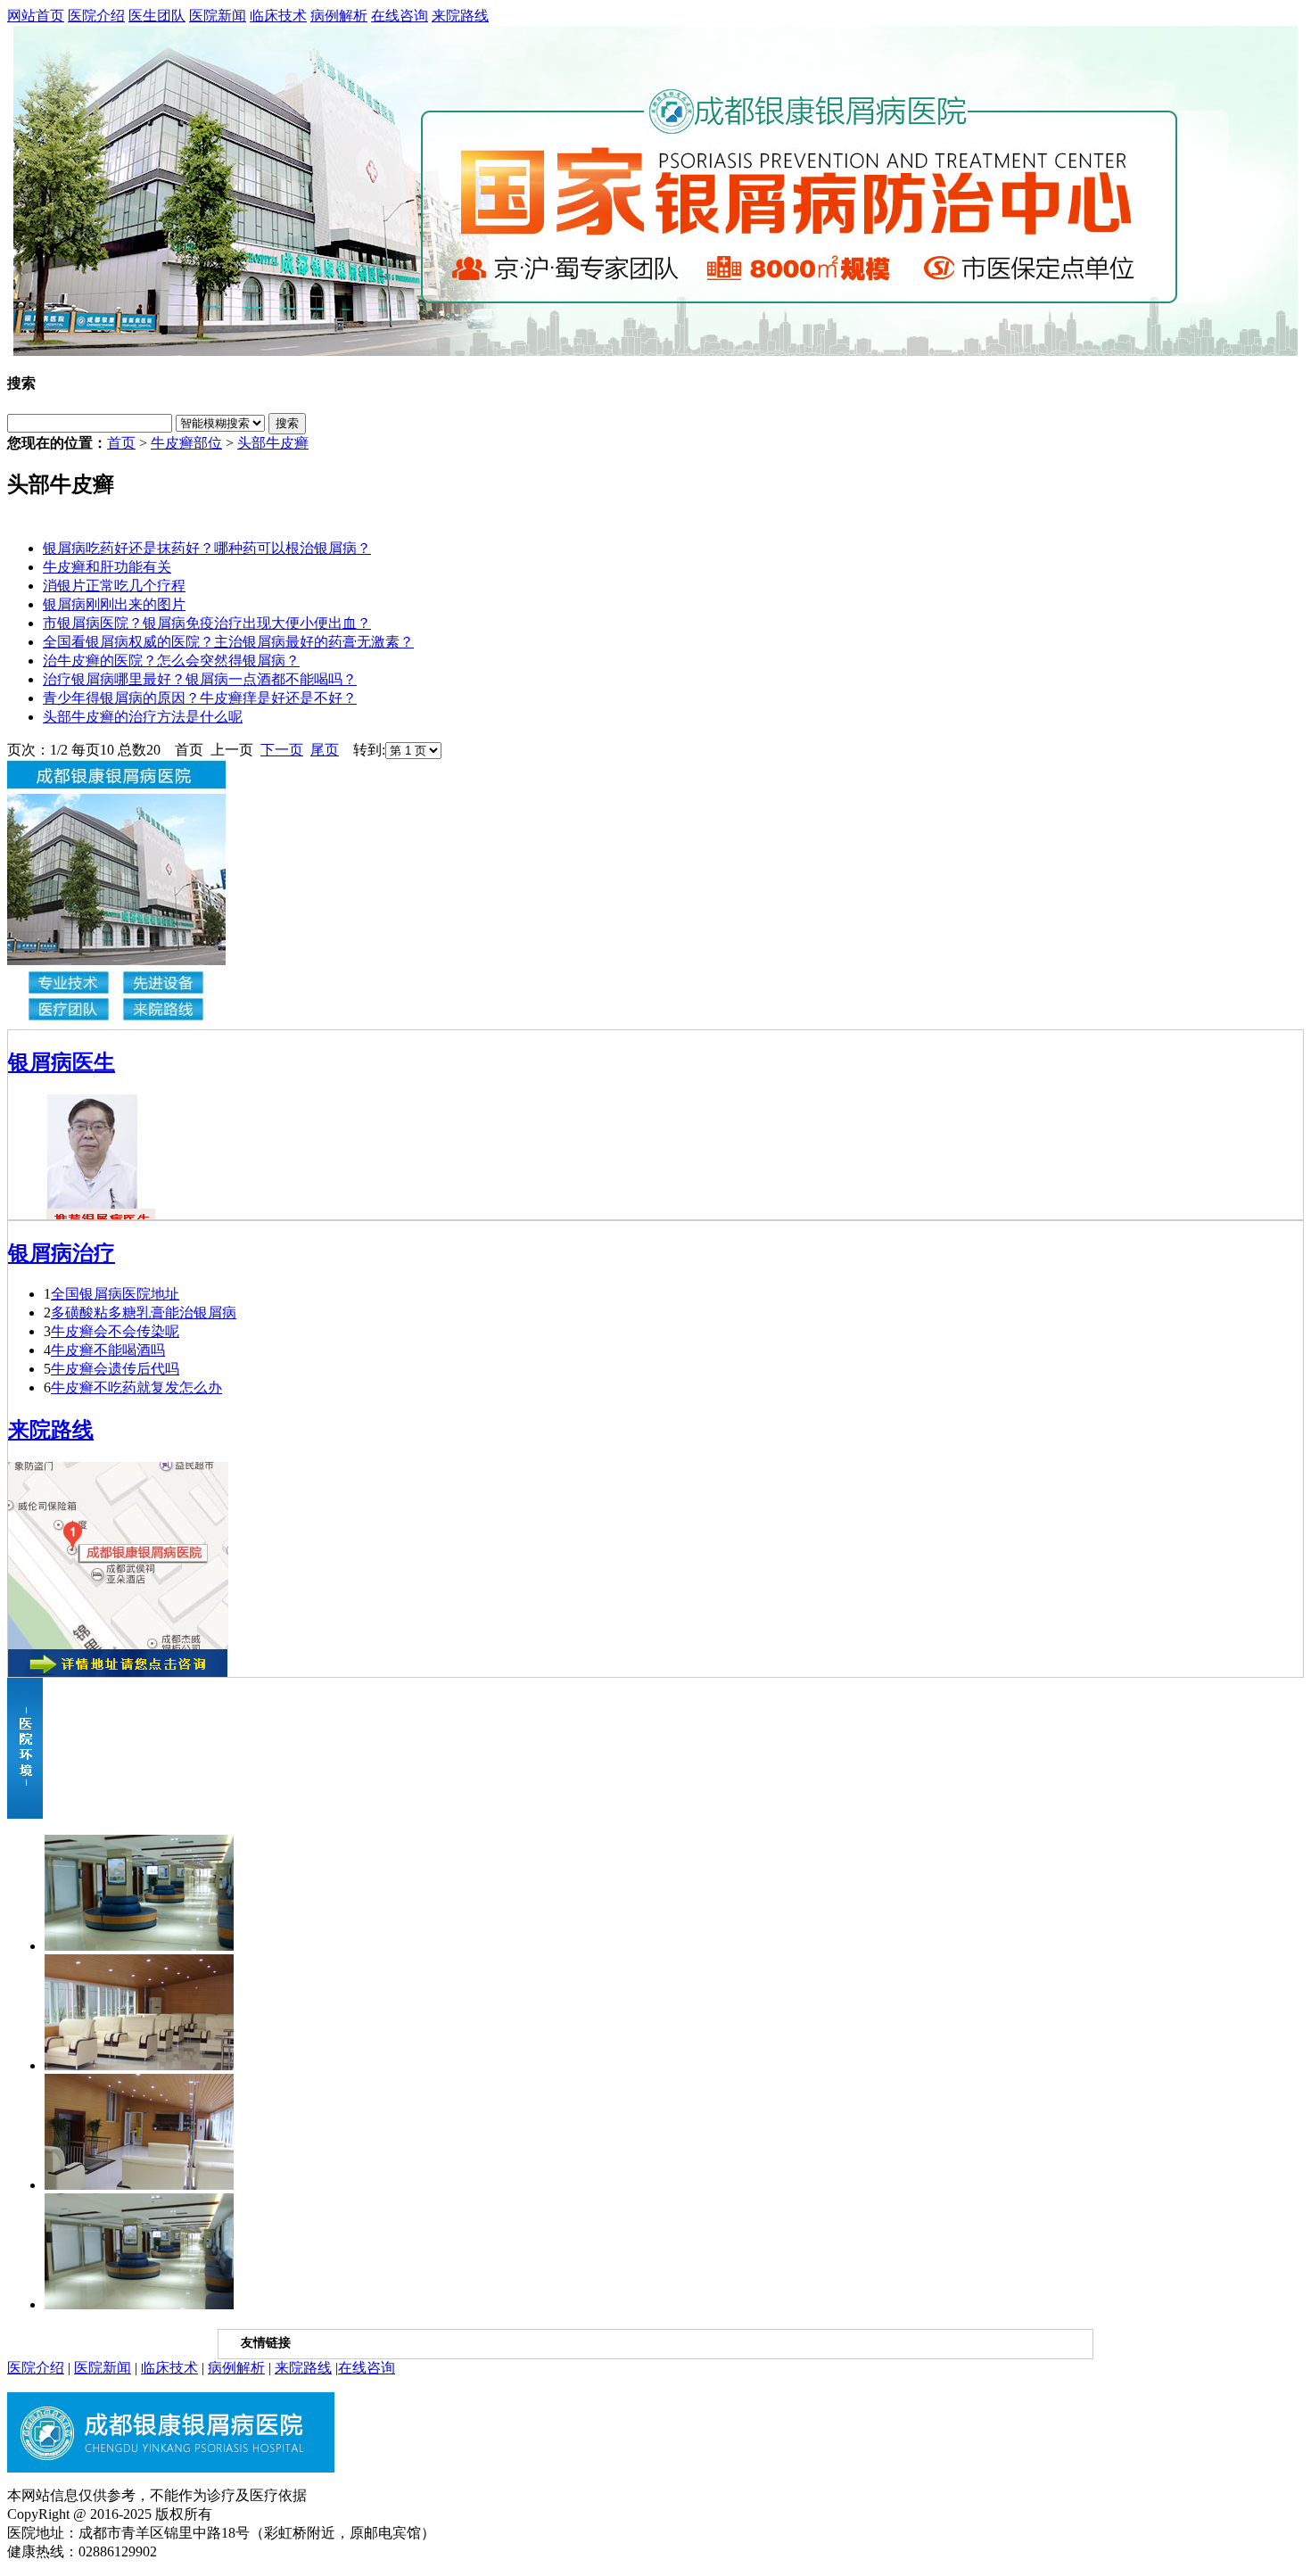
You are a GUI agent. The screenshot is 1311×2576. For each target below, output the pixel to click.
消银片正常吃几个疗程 (114, 586)
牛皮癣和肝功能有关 (107, 567)
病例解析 (339, 16)
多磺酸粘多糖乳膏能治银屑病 (144, 1313)
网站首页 (36, 16)
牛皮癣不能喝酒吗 (108, 1350)
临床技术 (278, 16)
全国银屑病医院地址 (115, 1294)
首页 (121, 443)
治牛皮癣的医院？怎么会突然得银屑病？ (171, 661)
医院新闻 (218, 16)
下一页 (282, 750)
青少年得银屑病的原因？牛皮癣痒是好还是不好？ (200, 698)
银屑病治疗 (62, 1253)
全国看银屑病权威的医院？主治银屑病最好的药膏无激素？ (228, 642)
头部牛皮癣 (273, 443)
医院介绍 (96, 16)
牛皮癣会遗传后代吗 (115, 1369)
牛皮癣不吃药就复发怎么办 (136, 1387)
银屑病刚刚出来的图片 (114, 604)
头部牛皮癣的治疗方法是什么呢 (143, 717)
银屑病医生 (62, 1062)
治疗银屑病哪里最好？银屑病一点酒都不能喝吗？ (200, 679)
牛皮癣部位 (186, 443)
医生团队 (157, 16)
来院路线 (460, 16)
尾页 (325, 750)
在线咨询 (400, 16)
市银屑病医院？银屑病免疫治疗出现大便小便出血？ (207, 623)
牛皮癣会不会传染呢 (115, 1331)
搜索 (287, 423)
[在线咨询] (655, 191)
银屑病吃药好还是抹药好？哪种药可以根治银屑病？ (207, 548)
